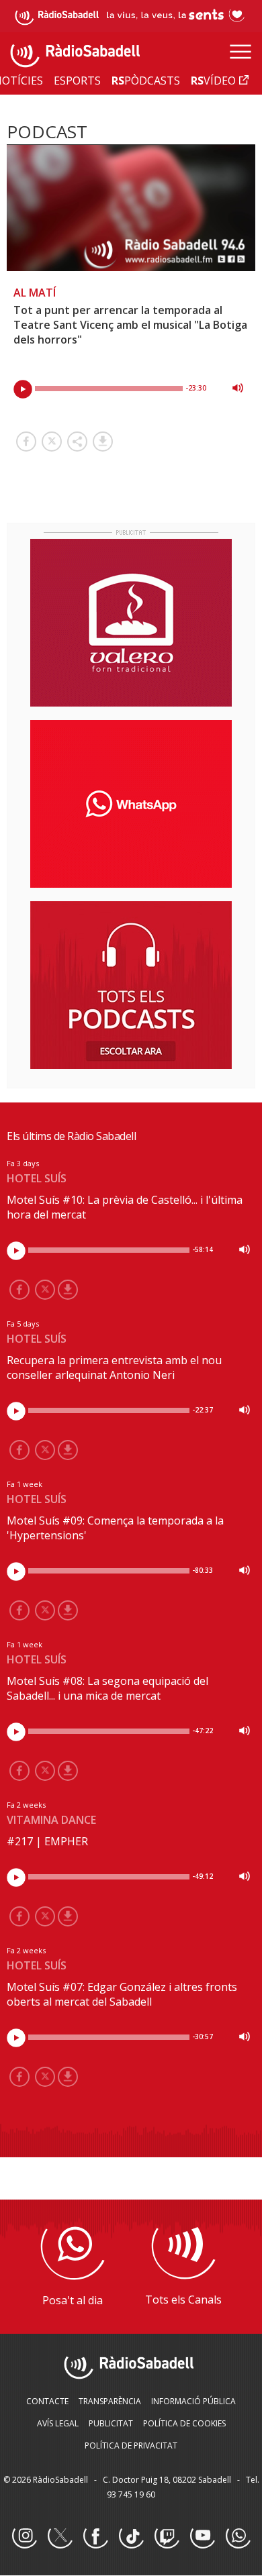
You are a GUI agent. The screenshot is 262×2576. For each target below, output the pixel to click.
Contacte (47, 2401)
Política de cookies (184, 2423)
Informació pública (193, 2401)
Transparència (110, 2401)
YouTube (202, 2536)
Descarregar (103, 442)
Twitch (167, 2536)
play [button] (23, 389)
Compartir (77, 442)
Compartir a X (52, 442)
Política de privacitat (131, 2445)
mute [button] (238, 388)
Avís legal (58, 2423)
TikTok (131, 2536)
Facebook (95, 2536)
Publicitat (111, 2423)
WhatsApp (238, 2536)
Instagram (24, 2536)
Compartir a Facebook (26, 442)
